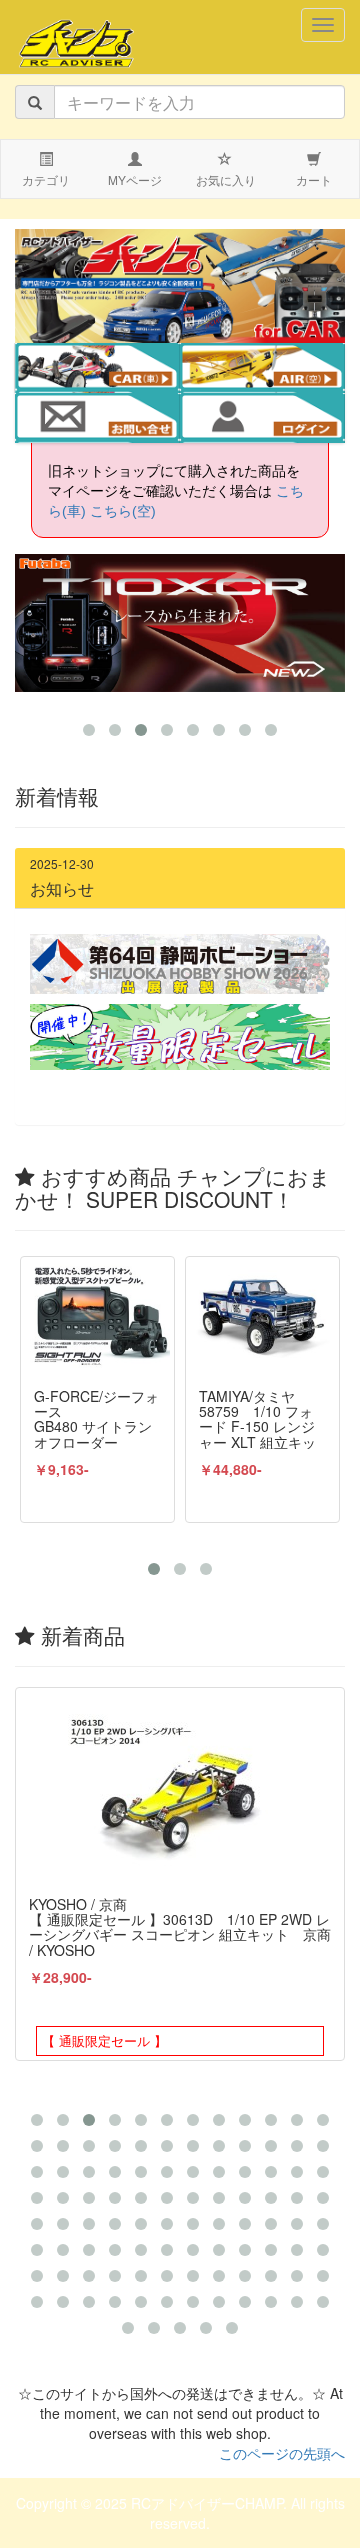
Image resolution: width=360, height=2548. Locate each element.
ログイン (262, 420)
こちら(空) (123, 511)
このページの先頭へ (282, 2453)
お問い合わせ (97, 420)
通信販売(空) (276, 370)
